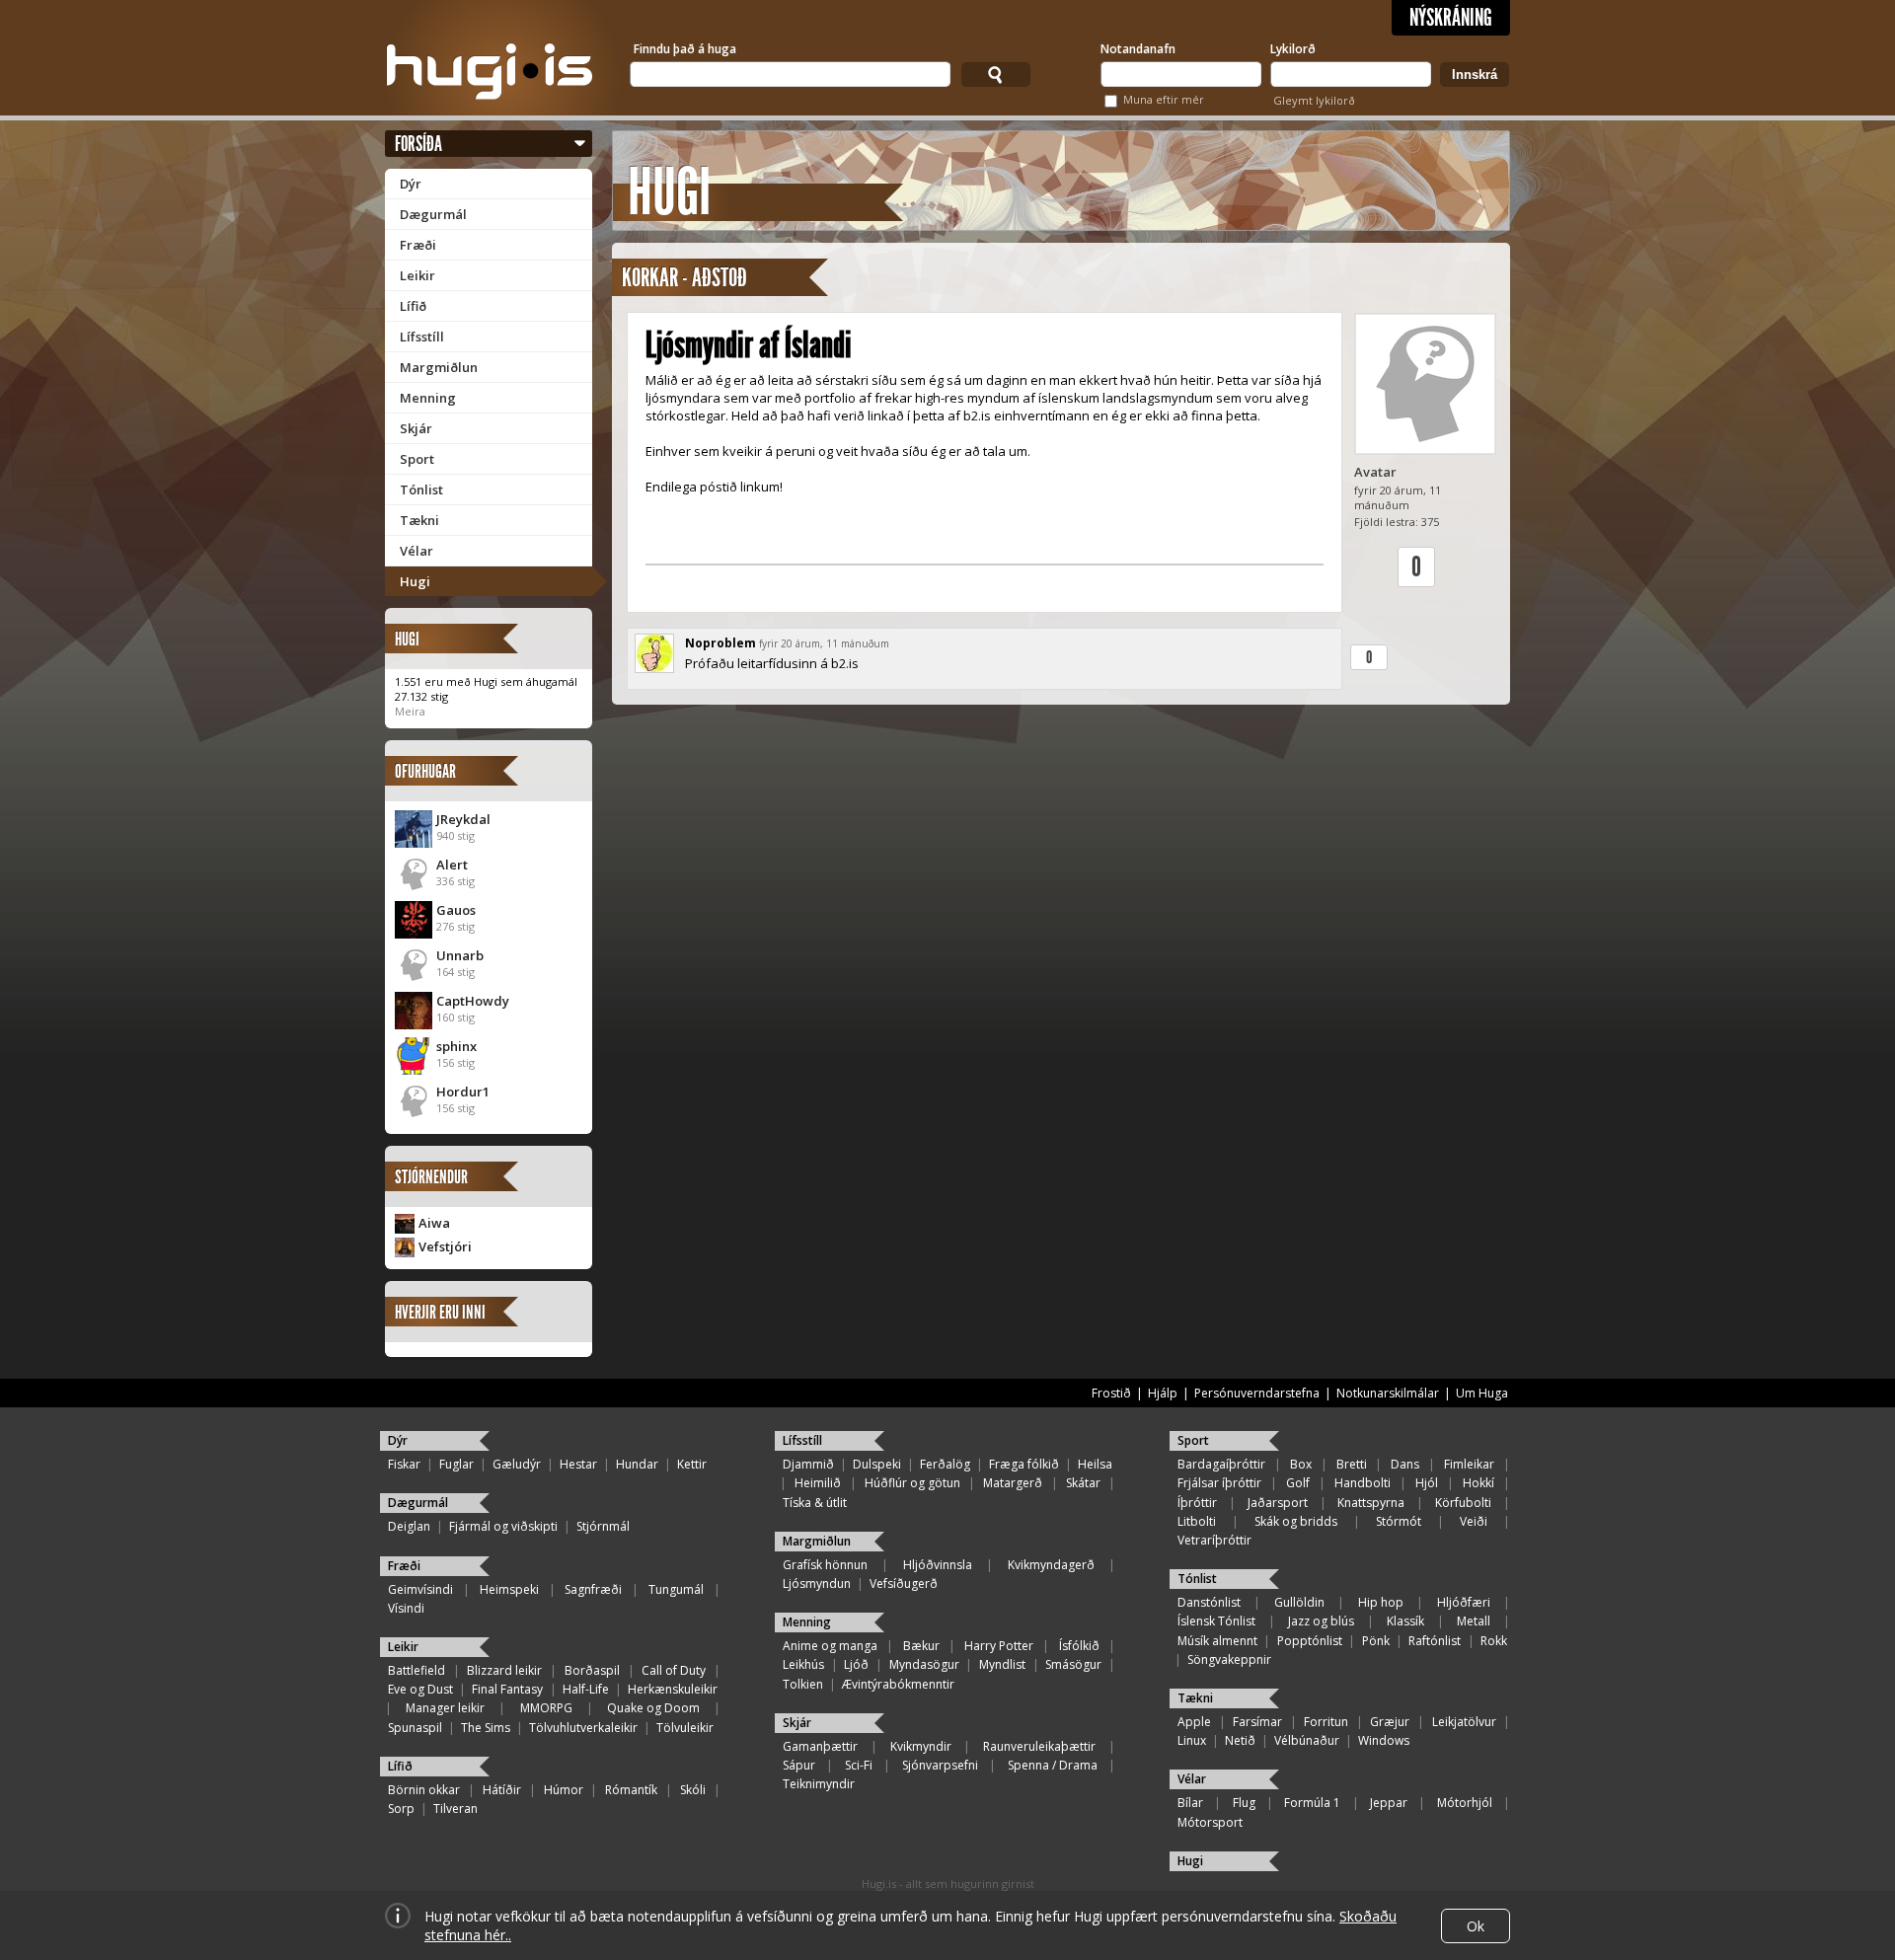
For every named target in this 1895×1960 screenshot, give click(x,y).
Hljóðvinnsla (938, 1565)
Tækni (419, 520)
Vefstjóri (445, 1246)
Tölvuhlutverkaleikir (583, 1728)
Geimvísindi (420, 1589)
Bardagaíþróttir (1221, 1464)
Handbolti (1363, 1483)
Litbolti (1197, 1521)
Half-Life (586, 1689)
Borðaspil (592, 1670)
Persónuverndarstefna (1257, 1393)
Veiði (1474, 1521)
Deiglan (409, 1526)
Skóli (693, 1790)
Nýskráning (1451, 18)
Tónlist (421, 490)
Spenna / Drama (1053, 1765)
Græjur (1390, 1722)
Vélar (417, 551)
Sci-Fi (859, 1765)
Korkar (650, 278)
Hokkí (1478, 1483)
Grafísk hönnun (825, 1565)
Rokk (1494, 1641)
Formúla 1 (1312, 1803)
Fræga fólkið (1024, 1464)
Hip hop (1381, 1602)
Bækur (921, 1646)
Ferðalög (945, 1464)
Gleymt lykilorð (1314, 100)
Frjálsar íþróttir (1219, 1483)
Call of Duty (674, 1670)
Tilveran (455, 1809)
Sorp (401, 1809)
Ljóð (856, 1664)
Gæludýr (517, 1464)
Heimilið (818, 1483)
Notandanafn (1138, 49)
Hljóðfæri (1464, 1602)
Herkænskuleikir (673, 1689)
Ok (1476, 1926)
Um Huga (1482, 1393)
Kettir (692, 1464)
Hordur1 (463, 1092)
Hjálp (1163, 1393)
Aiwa (434, 1223)
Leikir (417, 275)
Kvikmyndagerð (1051, 1565)
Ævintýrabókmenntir (898, 1684)
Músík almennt (1217, 1641)
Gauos (456, 910)
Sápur (799, 1765)
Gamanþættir (820, 1746)
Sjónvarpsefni (940, 1765)
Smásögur (1073, 1664)
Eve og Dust (420, 1689)
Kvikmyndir (921, 1746)
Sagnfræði (593, 1589)
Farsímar (1257, 1722)
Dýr (411, 184)
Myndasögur (924, 1664)
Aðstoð (720, 278)
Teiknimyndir (819, 1784)
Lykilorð (1293, 49)
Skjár (416, 428)
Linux (1192, 1740)
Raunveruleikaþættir (1039, 1746)
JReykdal (463, 819)
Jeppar (1389, 1803)
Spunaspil (415, 1728)
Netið (1240, 1740)
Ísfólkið (1079, 1646)
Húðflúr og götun (912, 1483)
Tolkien (803, 1684)
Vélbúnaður (1307, 1740)
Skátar (1083, 1483)
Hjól (1427, 1483)
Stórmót (1399, 1521)
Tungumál (676, 1589)
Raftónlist (1435, 1641)
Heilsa (1095, 1464)
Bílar (1190, 1803)
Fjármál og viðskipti (503, 1526)
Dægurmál (433, 214)
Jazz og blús (1321, 1621)
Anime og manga (830, 1646)
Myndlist (1002, 1664)
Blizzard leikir (504, 1670)
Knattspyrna (1371, 1503)
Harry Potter (999, 1646)
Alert (452, 865)
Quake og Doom (653, 1708)
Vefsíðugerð (904, 1583)
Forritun (1326, 1722)
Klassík (1405, 1621)
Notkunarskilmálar (1388, 1393)
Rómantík (631, 1790)
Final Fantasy (507, 1689)
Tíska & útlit (815, 1503)
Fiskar (404, 1464)
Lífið (413, 306)
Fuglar (456, 1464)
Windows (1384, 1740)
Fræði (418, 245)
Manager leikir (445, 1708)
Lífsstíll (422, 337)
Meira (410, 711)
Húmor (564, 1790)
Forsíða (418, 144)
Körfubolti (1463, 1503)
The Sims (486, 1728)
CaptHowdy (473, 1001)
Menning (428, 398)
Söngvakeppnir (1229, 1659)
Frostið (1111, 1393)
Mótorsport (1210, 1822)
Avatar (1375, 472)
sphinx (456, 1046)
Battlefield (417, 1670)
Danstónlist (1209, 1602)
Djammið (808, 1464)
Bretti (1352, 1464)
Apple (1194, 1722)
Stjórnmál (603, 1526)
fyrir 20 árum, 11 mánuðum (824, 643)
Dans (1405, 1464)
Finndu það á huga (685, 49)
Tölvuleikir (685, 1728)
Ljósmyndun (817, 1583)
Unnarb (460, 955)
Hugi (415, 581)
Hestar (578, 1464)
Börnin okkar (424, 1790)
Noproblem (720, 643)
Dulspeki (877, 1464)
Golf (1298, 1483)
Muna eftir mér (1164, 99)
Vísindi (406, 1608)
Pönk (1376, 1641)
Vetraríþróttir (1214, 1540)
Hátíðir (502, 1790)
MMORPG (546, 1708)
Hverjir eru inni (440, 1312)
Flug (1244, 1803)
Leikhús (803, 1664)
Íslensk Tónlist (1216, 1621)
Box (1301, 1464)
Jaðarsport (1278, 1503)
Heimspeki (509, 1589)
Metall (1474, 1621)
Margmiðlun (439, 367)
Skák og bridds (1296, 1521)
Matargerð (1013, 1483)
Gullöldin (1299, 1602)
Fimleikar (1469, 1464)
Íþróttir (1197, 1503)
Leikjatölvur (1464, 1722)
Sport (417, 459)
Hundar (637, 1464)
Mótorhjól (1465, 1803)
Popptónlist (1310, 1641)
